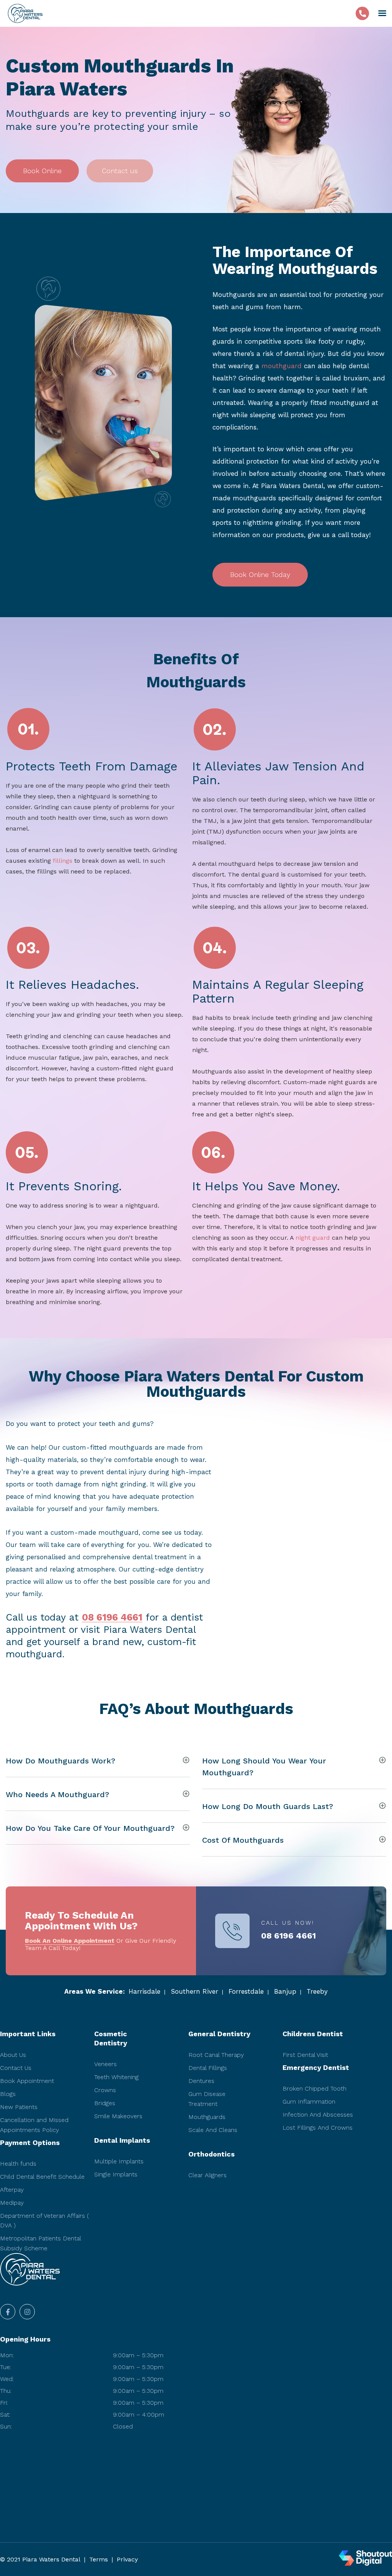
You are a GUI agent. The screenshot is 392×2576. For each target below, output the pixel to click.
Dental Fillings (208, 2068)
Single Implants (116, 2174)
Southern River (194, 1991)
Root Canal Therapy (216, 2055)
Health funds (18, 2164)
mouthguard (282, 366)
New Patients (19, 2107)
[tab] (98, 1760)
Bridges (105, 2103)
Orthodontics (212, 2154)
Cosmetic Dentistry (111, 2038)
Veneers (105, 2064)
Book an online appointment (70, 1941)
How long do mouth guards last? (268, 1806)
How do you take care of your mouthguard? (90, 1828)
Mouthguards (207, 2117)
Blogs (8, 2094)
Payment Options (30, 2143)
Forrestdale (246, 1991)
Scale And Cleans (213, 2130)
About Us (13, 2055)
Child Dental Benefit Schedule (42, 2177)
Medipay (12, 2203)
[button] (42, 171)
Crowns (105, 2090)
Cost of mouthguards (243, 1840)
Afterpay (12, 2190)
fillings (63, 861)
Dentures (201, 2081)
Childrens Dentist (313, 2034)
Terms (99, 2559)
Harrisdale (145, 1991)
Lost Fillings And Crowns (318, 2128)
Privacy (127, 2559)
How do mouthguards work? (60, 1761)
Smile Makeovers (118, 2116)
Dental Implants (122, 2140)
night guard (313, 1238)
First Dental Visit (305, 2055)
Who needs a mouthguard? (57, 1794)
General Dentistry (219, 2034)
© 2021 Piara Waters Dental (40, 2559)
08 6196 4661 (112, 1617)
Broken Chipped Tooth (314, 2088)
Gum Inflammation (309, 2102)
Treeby (317, 1991)
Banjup (285, 1991)
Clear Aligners (207, 2175)
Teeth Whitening (116, 2077)
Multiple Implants (119, 2161)
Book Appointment (27, 2081)
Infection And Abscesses (318, 2115)
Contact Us (16, 2068)
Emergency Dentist (316, 2067)
